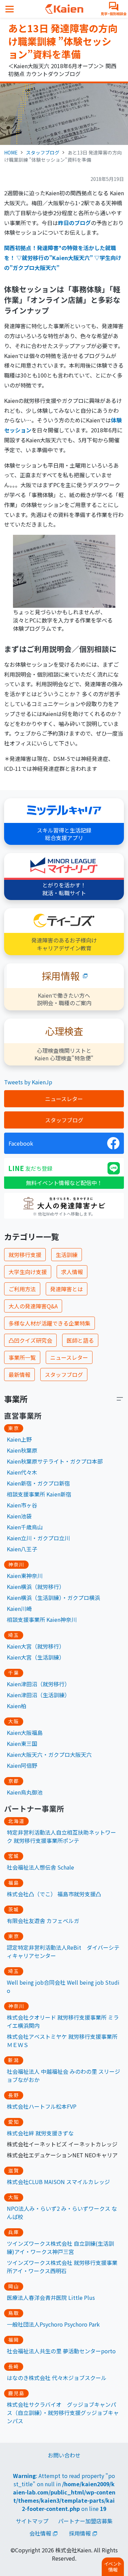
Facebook (21, 1143)
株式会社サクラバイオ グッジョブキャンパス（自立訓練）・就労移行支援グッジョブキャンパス (63, 2413)
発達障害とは (67, 1289)
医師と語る (80, 1340)
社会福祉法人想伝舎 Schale (40, 1867)
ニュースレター (64, 1099)
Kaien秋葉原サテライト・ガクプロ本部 (55, 1461)
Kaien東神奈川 (25, 1576)
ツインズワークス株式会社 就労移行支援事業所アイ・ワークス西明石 (62, 2267)
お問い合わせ (64, 2455)
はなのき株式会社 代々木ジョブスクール (57, 2378)
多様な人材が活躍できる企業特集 (49, 1323)
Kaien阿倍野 (22, 1765)
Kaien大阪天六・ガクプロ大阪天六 (49, 1754)
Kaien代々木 (22, 1472)
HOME (11, 152)
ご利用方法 (22, 1289)
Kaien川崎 (19, 1609)
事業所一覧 (22, 1357)
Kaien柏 (17, 1706)
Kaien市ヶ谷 (22, 1505)
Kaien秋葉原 (22, 1450)
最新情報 (19, 1375)
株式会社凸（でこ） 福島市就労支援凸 (54, 1894)
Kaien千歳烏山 (25, 1527)
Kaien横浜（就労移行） (36, 1587)
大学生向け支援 (28, 1272)
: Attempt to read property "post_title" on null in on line (64, 2492)
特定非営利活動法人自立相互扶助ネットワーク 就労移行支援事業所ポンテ (61, 1836)
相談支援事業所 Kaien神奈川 (42, 1619)
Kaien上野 (19, 1439)
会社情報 (40, 2533)
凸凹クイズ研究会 (30, 1340)
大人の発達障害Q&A (33, 1306)
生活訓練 (67, 1255)
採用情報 (80, 2533)
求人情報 (72, 1272)
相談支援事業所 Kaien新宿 (39, 1494)
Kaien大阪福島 (25, 1733)
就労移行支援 (25, 1255)
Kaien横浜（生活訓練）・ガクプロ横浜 (53, 1598)
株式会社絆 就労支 (29, 2133)
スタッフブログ (43, 152)
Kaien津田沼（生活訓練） (38, 1695)
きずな (66, 2133)
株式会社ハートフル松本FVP (42, 2106)
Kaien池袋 (19, 1516)
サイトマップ (32, 2521)
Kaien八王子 (22, 1549)
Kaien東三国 (22, 1743)
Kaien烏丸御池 (25, 1792)
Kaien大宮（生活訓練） (36, 1657)
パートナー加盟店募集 (85, 2521)
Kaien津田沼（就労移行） (38, 1684)
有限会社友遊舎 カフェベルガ (43, 1921)
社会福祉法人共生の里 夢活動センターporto (61, 2351)
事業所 (16, 1399)
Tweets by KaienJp (28, 1082)
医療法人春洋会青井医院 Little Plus (51, 2297)
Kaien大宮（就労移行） (36, 1646)
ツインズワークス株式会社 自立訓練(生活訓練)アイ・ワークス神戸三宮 (60, 2247)
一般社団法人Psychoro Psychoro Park (53, 2324)
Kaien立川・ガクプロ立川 (38, 1538)
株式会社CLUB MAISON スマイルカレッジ (58, 2182)
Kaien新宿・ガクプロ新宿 (38, 1483)
